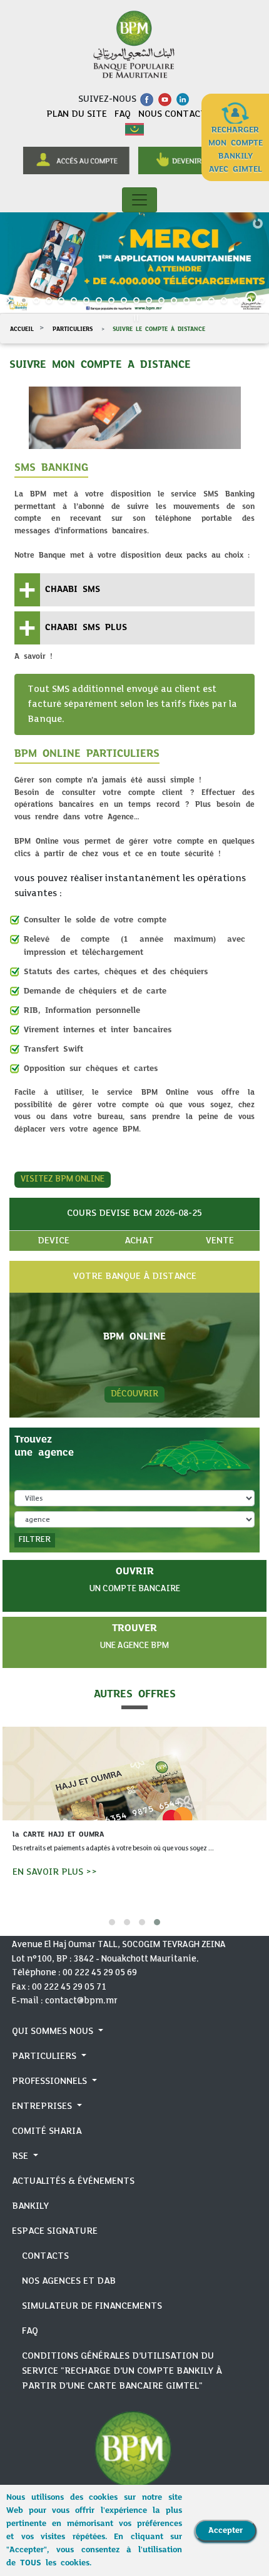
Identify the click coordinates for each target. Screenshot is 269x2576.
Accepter (226, 2530)
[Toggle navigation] (140, 200)
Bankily (30, 2206)
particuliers (71, 329)
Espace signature (55, 2231)
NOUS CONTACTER (178, 114)
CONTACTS (45, 2256)
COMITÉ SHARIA (47, 2131)
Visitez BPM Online (63, 1179)
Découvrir (134, 1394)
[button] (112, 1922)
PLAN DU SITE (78, 114)
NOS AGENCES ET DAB (69, 2281)
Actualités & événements (73, 2181)
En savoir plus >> (55, 1872)
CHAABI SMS (73, 589)
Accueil (22, 329)
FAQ (124, 114)
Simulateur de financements (92, 2306)
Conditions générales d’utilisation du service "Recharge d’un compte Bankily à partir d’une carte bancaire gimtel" (122, 2371)
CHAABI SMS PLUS (86, 627)
